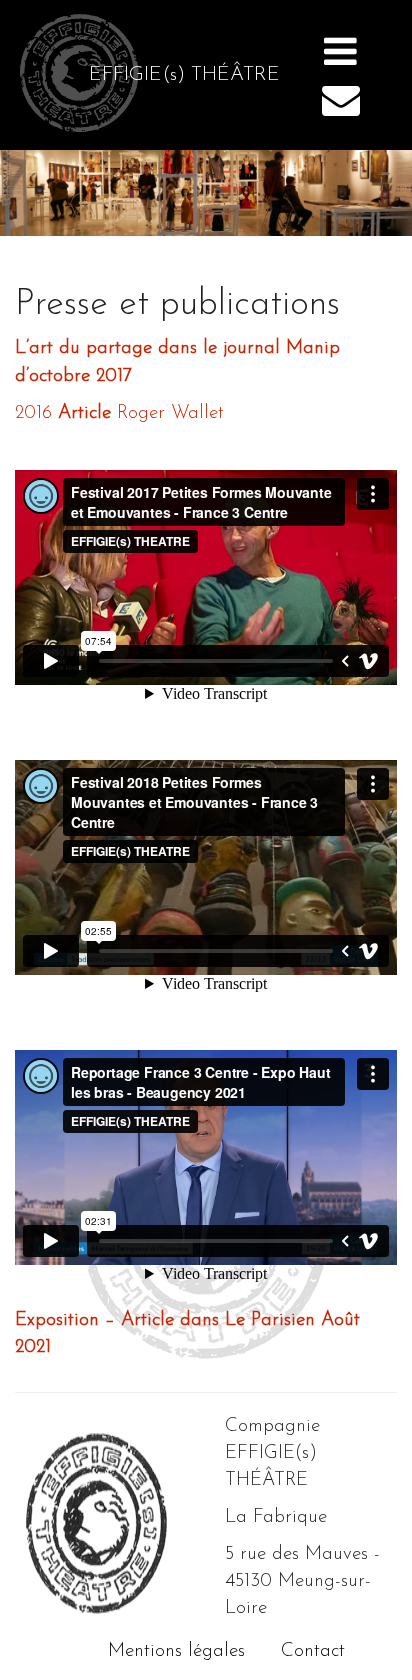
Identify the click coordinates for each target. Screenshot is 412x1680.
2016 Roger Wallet (119, 413)
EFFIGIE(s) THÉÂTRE (184, 75)
